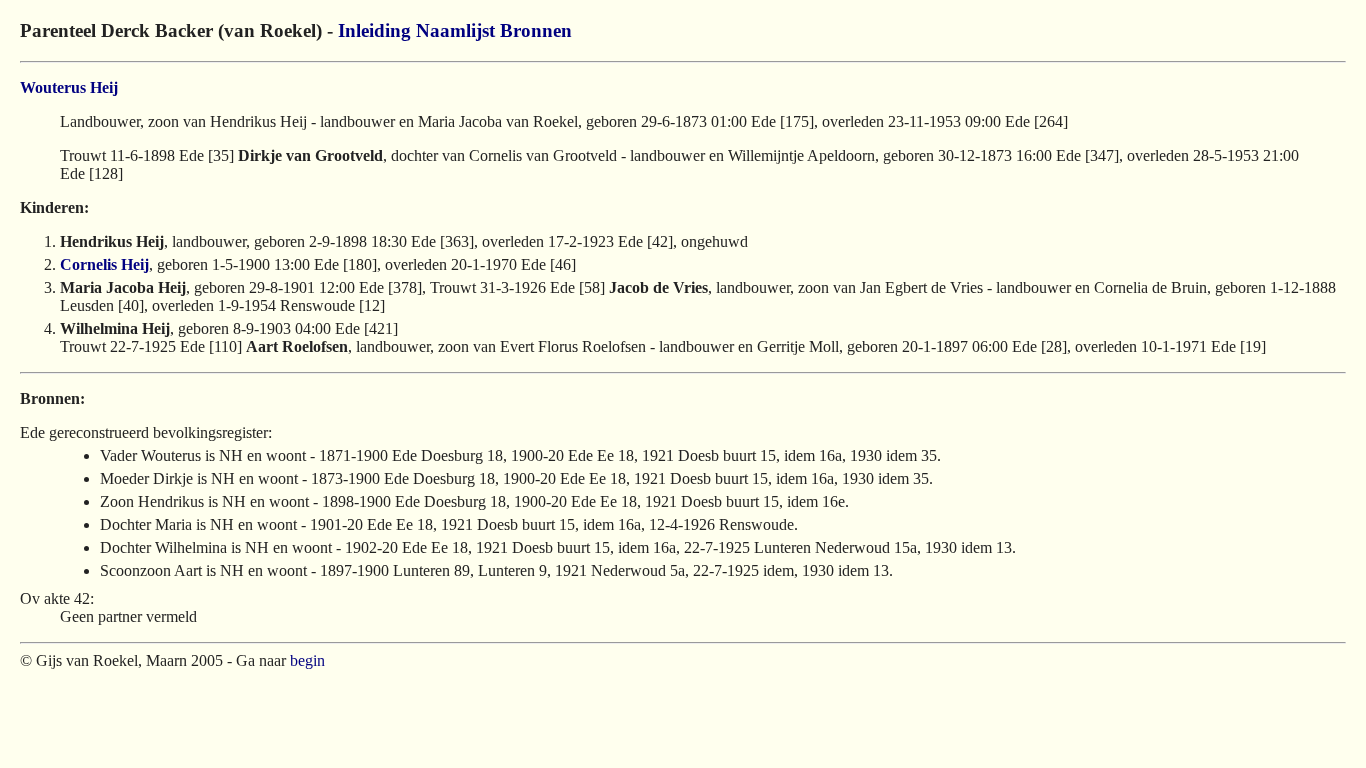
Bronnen (536, 30)
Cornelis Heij (104, 264)
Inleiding (374, 30)
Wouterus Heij (69, 87)
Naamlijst (455, 30)
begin (307, 660)
